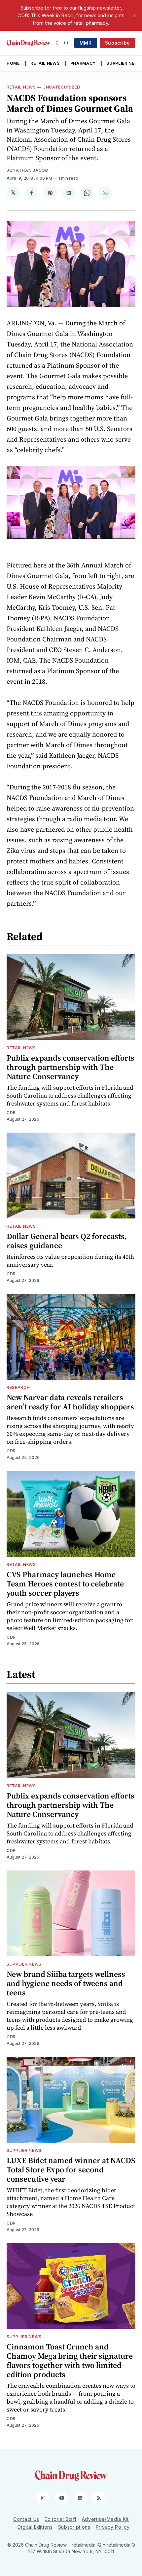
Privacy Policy (113, 2527)
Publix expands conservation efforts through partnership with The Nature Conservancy (71, 1067)
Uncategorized (61, 87)
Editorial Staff (61, 2519)
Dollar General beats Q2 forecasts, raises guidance (67, 1241)
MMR (86, 43)
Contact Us (26, 2519)
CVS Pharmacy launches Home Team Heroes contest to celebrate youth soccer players (65, 1584)
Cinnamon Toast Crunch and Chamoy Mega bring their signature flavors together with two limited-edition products (70, 2360)
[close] (134, 16)
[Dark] (58, 43)
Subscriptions (74, 2527)
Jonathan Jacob (27, 170)
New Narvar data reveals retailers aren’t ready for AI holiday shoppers (70, 1402)
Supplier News (124, 63)
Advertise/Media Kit (105, 2519)
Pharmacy (83, 63)
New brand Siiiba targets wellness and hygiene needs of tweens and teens (66, 1983)
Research (18, 1387)
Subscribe (118, 43)
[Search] (66, 43)
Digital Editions (35, 2527)
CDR (11, 1113)
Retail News (45, 63)
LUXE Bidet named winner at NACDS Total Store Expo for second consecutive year (71, 2170)
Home (13, 63)
